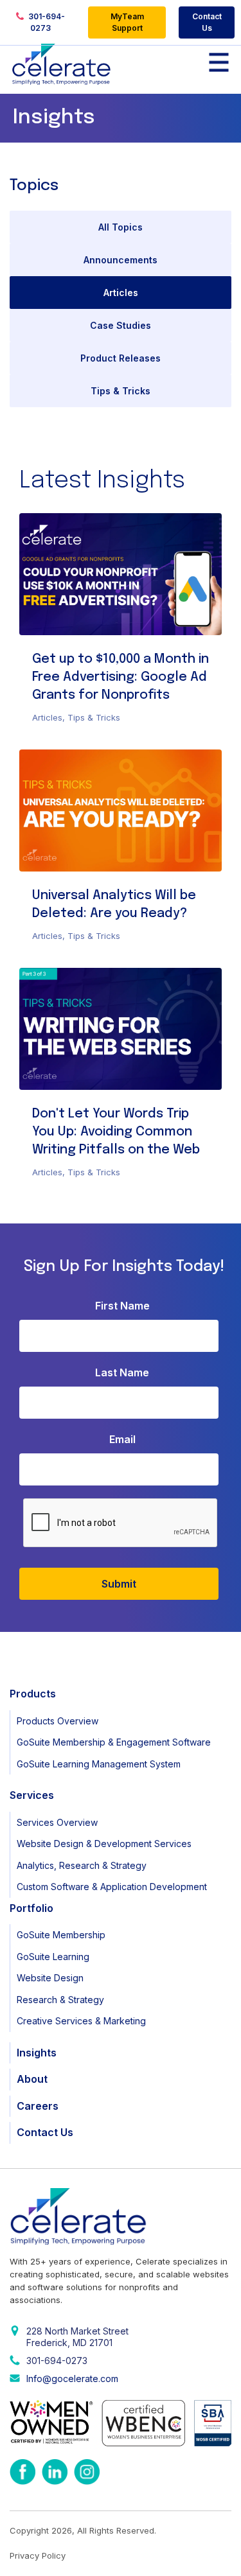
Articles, (50, 717)
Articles (121, 293)
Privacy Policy (38, 2555)
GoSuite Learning (53, 1957)
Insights (37, 2053)
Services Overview (57, 1822)
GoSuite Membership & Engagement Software (114, 1742)
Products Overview (58, 1721)
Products (33, 1694)
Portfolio (31, 1908)
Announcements (121, 260)
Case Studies (121, 325)
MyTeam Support (127, 22)
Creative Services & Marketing (81, 2021)
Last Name (122, 1372)
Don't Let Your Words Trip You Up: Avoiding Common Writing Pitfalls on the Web (116, 1132)
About (32, 2079)
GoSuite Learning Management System (99, 1764)
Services (32, 1795)
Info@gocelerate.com (72, 2379)
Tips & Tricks (121, 391)
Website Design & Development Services (104, 1844)
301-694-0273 (46, 22)
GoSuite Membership (61, 1935)
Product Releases (121, 358)
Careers (38, 2106)
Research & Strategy (60, 2000)
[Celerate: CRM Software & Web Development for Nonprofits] (61, 64)
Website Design (50, 1978)
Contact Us (207, 22)
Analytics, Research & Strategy (82, 1865)
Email (122, 1439)
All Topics (121, 227)
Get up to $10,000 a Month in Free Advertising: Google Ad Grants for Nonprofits (121, 677)
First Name (122, 1306)
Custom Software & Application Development (112, 1887)
